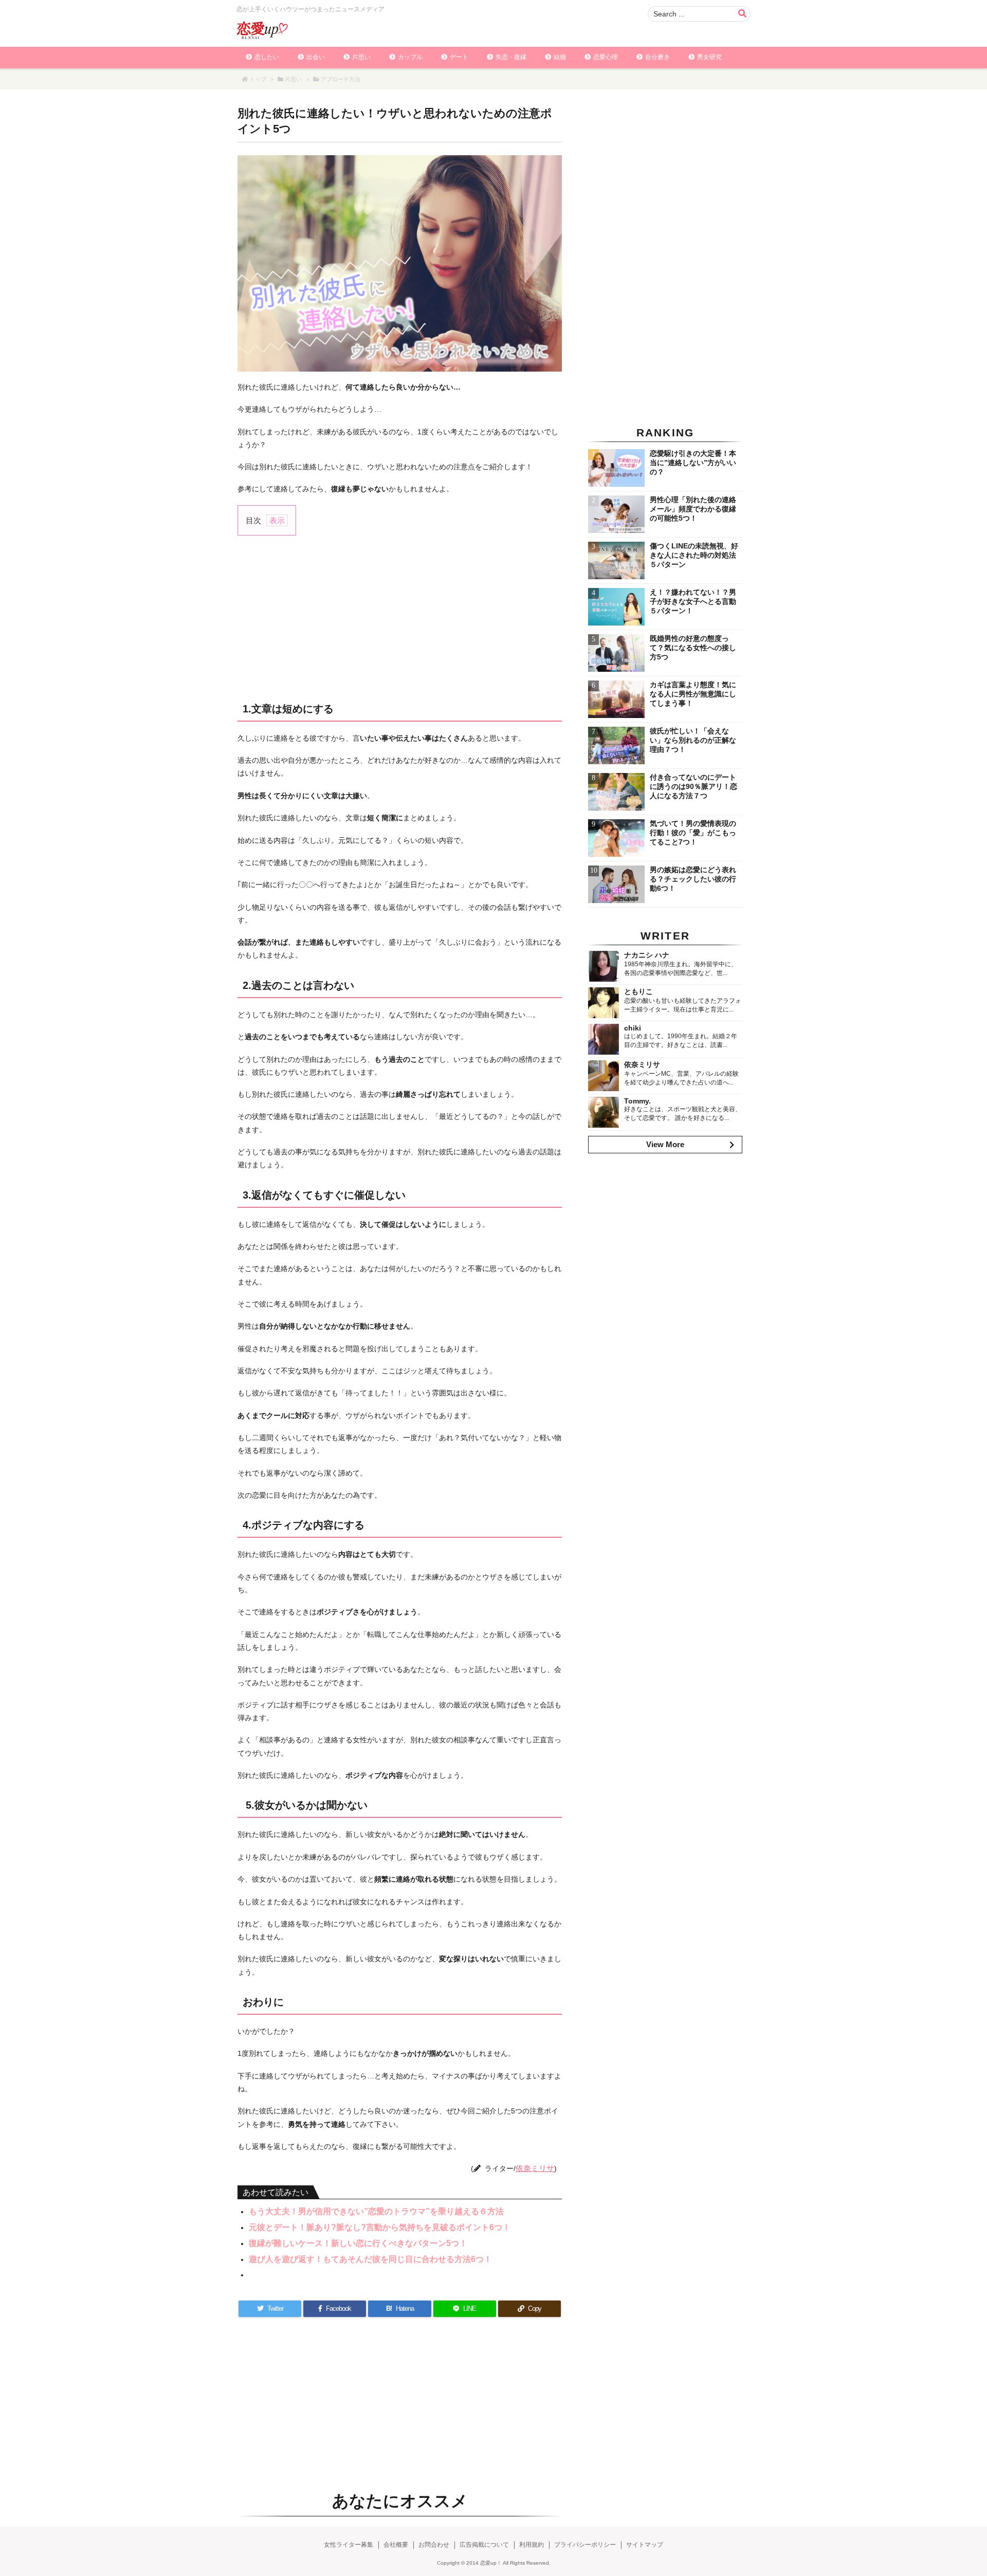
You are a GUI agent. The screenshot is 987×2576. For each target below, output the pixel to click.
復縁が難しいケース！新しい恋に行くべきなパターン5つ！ (358, 2243)
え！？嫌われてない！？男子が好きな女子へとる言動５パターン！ (693, 601)
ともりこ (638, 991)
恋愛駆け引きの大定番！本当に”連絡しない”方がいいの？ (693, 463)
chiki (633, 1028)
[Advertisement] (400, 618)
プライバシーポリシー (585, 2545)
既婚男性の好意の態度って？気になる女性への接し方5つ (693, 648)
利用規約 (532, 2545)
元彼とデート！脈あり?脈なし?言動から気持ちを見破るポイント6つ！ (380, 2227)
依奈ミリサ (535, 2168)
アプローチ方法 (341, 79)
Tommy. (637, 1101)
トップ (258, 79)
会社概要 (396, 2545)
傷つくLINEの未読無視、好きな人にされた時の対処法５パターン (694, 555)
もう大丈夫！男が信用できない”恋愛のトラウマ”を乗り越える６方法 (376, 2211)
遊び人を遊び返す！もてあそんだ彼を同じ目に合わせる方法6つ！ (370, 2259)
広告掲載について (484, 2545)
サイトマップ (645, 2545)
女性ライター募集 (349, 2545)
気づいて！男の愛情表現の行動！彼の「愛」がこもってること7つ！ (693, 833)
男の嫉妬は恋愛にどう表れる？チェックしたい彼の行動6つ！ (693, 879)
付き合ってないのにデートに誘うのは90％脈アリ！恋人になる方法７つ (693, 786)
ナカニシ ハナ (647, 955)
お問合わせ (434, 2545)
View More (665, 1144)
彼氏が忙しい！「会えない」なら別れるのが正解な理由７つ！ (693, 740)
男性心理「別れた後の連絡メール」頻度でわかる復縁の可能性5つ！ (693, 509)
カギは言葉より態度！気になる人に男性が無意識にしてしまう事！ (693, 694)
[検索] (742, 14)
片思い (293, 79)
